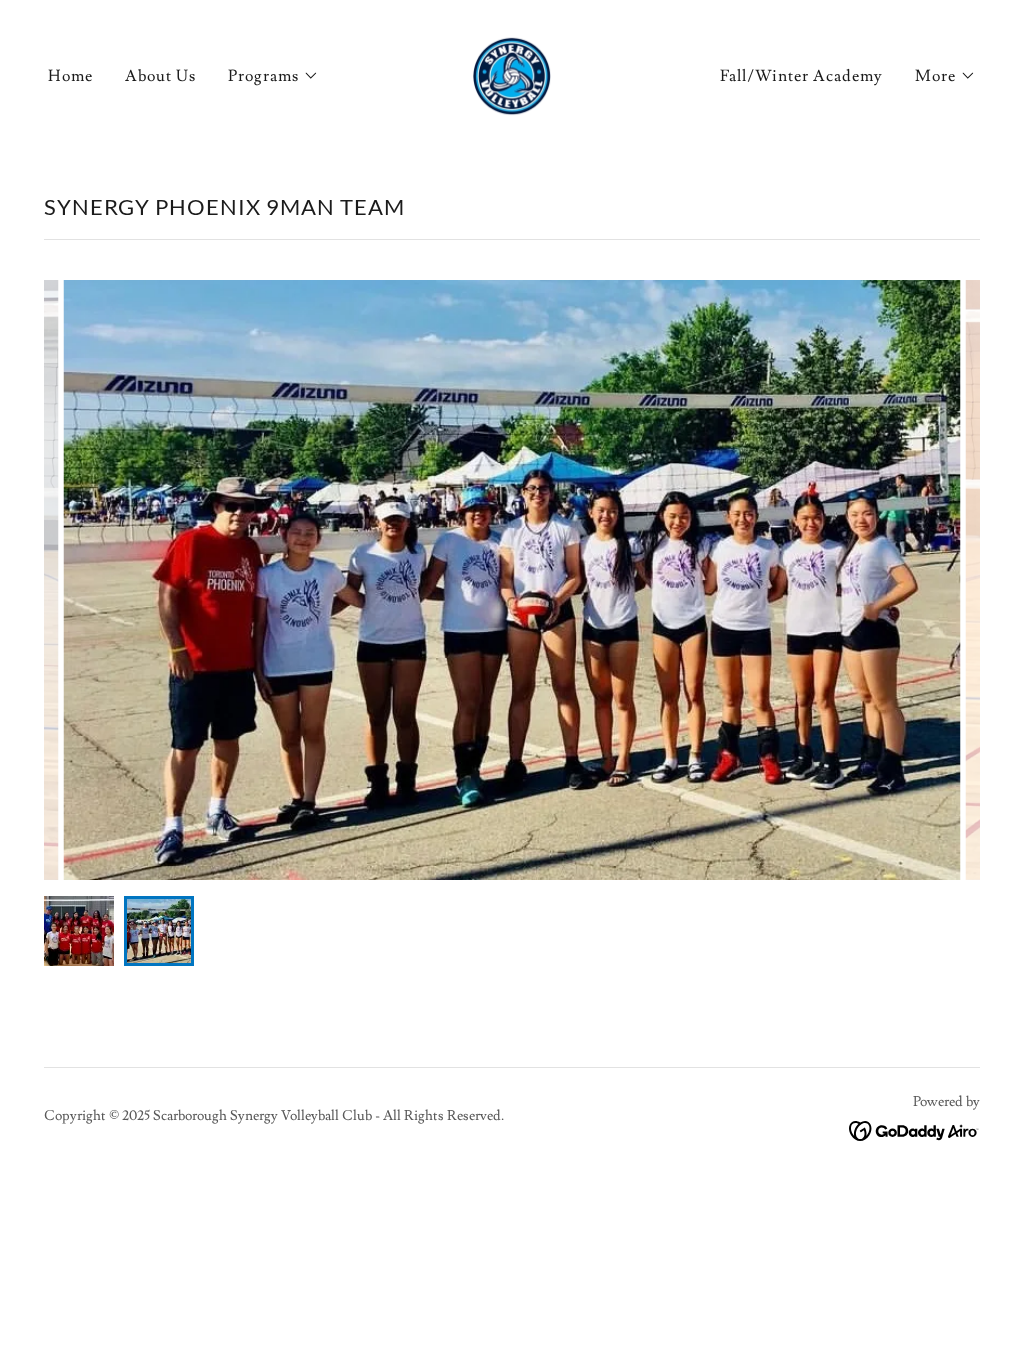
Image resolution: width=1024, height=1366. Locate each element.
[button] (273, 76)
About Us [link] (160, 76)
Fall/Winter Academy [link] (801, 76)
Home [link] (70, 76)
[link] (512, 72)
